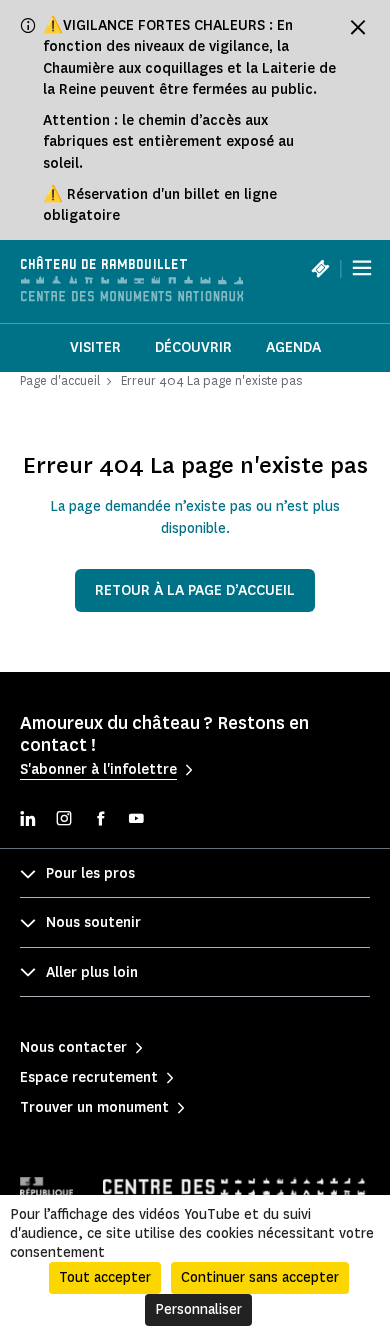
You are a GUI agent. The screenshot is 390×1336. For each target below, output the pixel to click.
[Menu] (362, 268)
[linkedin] (28, 820)
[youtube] (136, 820)
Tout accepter (105, 1277)
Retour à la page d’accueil (195, 590)
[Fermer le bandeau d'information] (358, 27)
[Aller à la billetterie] (320, 268)
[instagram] (64, 820)
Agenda (293, 347)
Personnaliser (198, 1309)
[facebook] (100, 820)
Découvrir (193, 347)
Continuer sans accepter (260, 1277)
